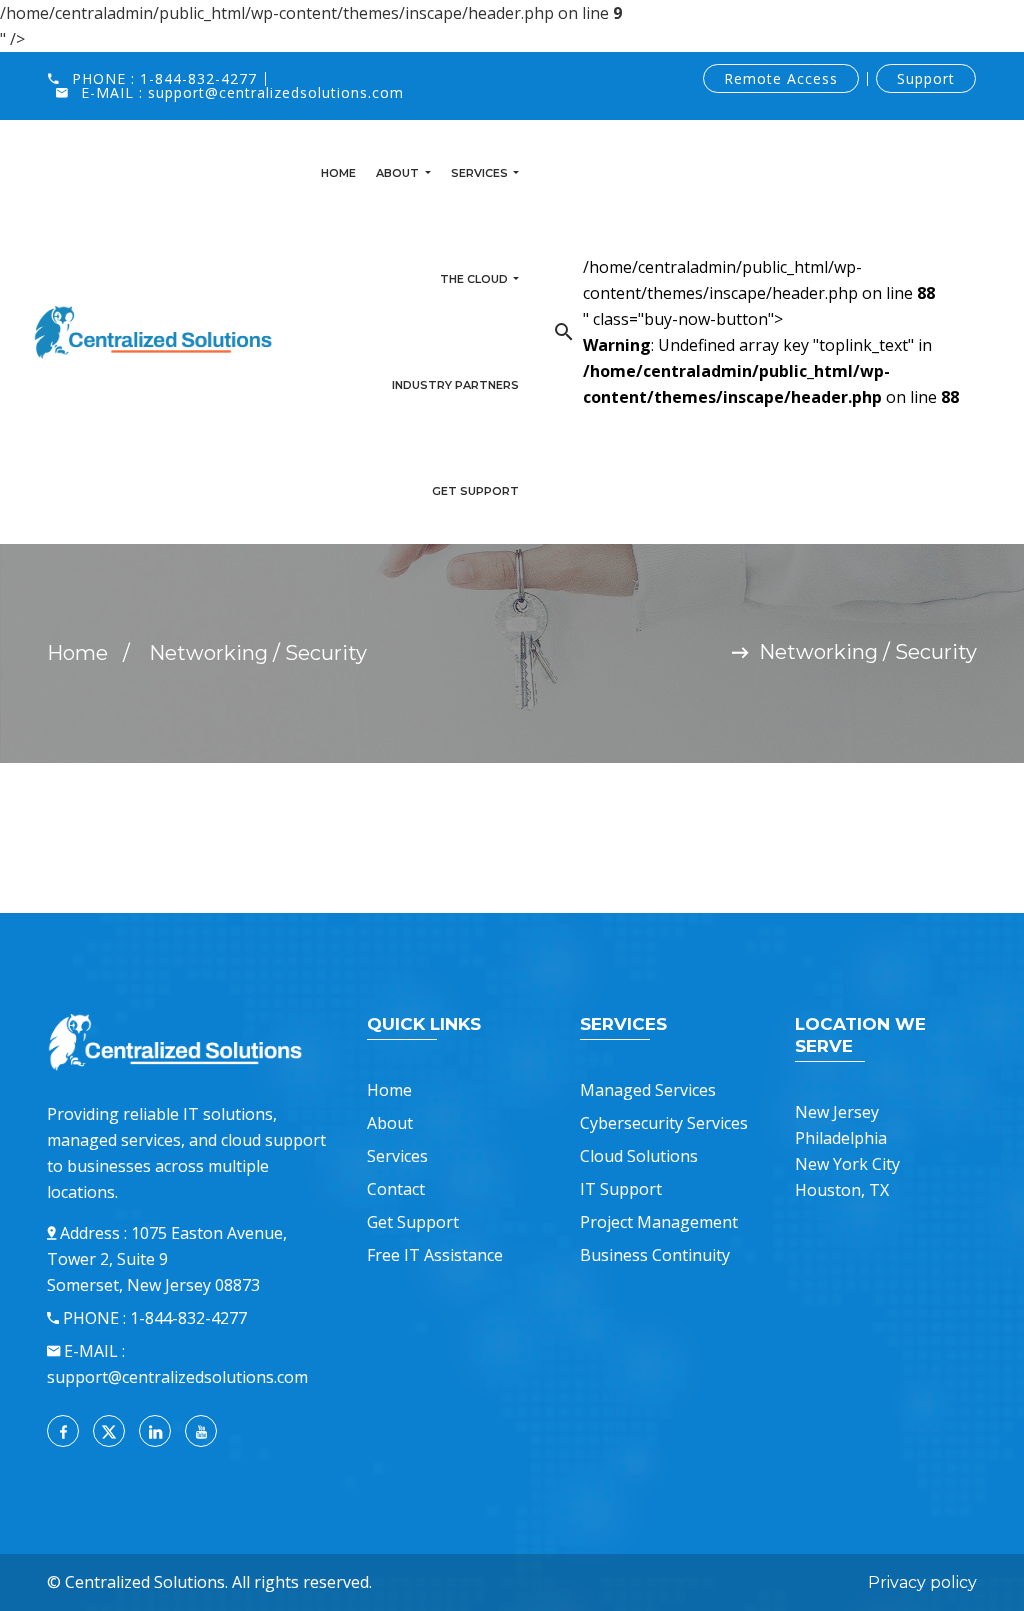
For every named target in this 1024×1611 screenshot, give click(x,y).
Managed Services (648, 1090)
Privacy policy (922, 1582)
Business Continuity (655, 1255)
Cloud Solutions (639, 1156)
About (399, 173)
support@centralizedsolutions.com (276, 92)
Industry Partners (455, 385)
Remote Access (781, 78)
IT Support (621, 1189)
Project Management (659, 1222)
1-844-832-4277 (198, 78)
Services (481, 173)
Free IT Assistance (435, 1255)
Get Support (475, 491)
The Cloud (475, 279)
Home (338, 173)
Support (926, 78)
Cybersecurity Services (664, 1123)
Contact (396, 1189)
